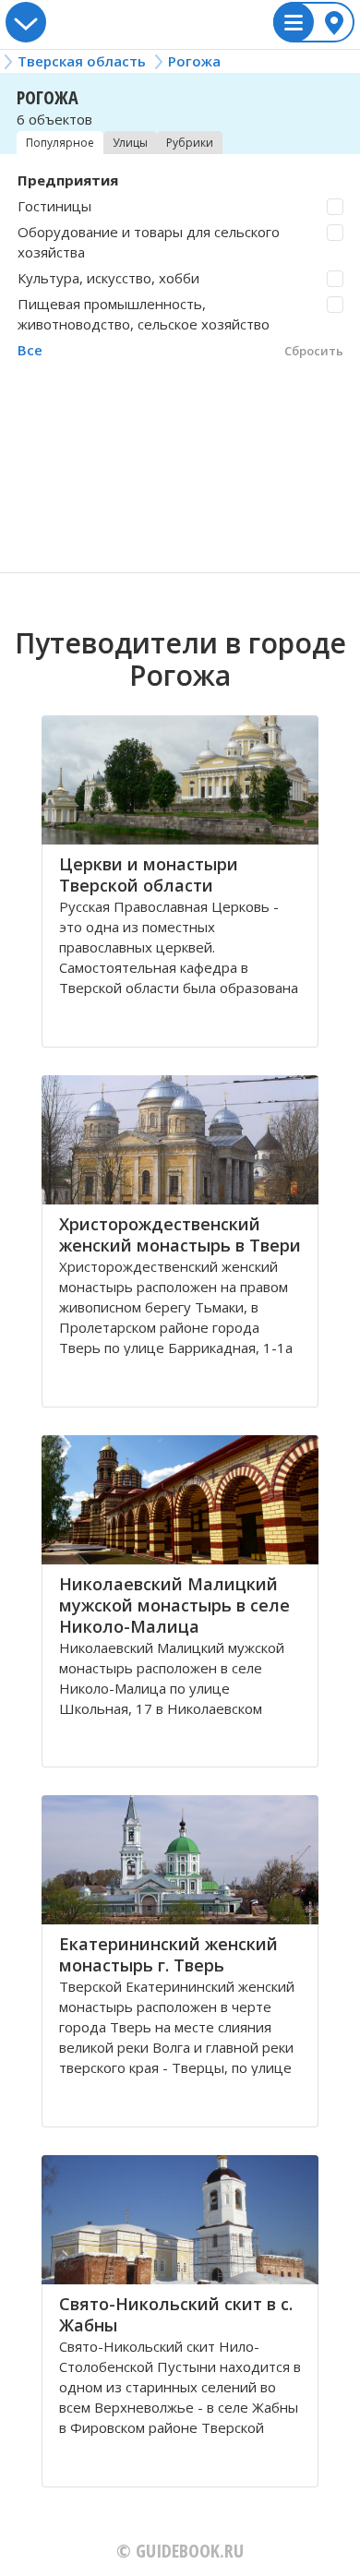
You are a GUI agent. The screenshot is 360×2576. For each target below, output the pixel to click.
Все (30, 350)
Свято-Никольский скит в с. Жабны (176, 2314)
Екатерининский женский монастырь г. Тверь (168, 1954)
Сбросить (314, 351)
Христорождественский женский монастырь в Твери (180, 1234)
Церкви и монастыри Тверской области (149, 875)
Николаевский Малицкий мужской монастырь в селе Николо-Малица (174, 1605)
